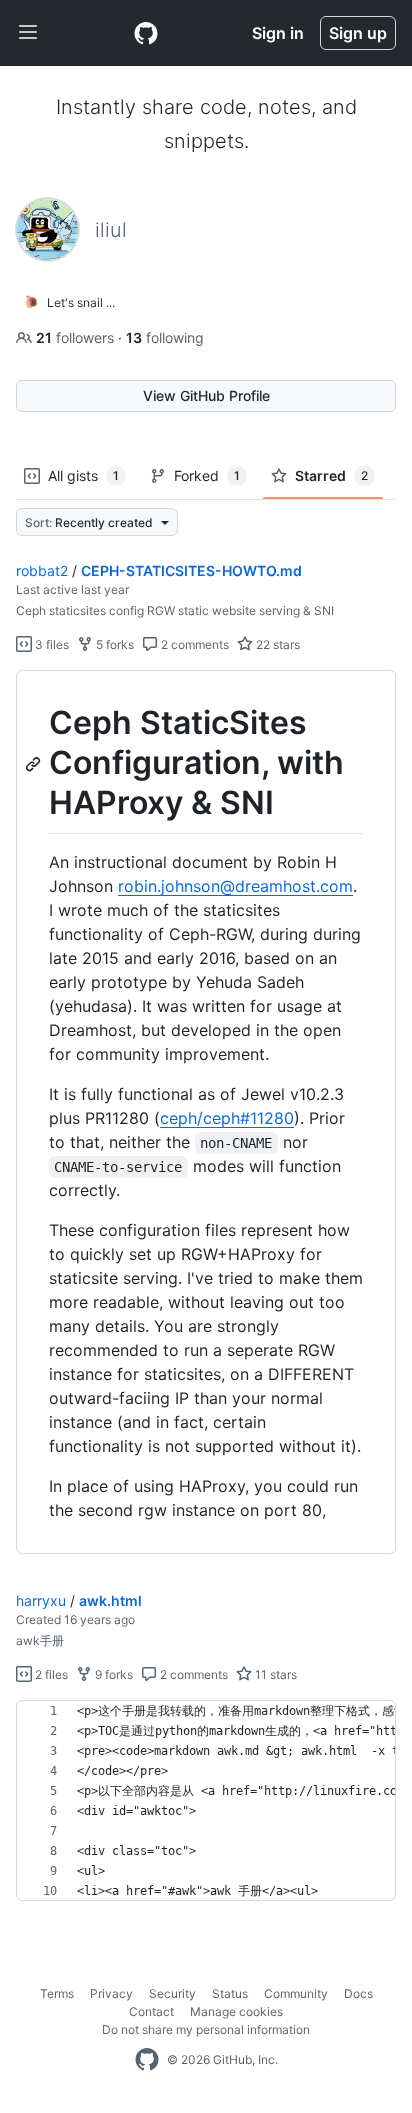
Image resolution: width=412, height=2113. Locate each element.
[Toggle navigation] (28, 33)
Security (172, 1993)
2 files (50, 1674)
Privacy (111, 1993)
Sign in (278, 33)
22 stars (276, 644)
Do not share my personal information (206, 2029)
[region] (206, 1112)
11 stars (274, 1674)
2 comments (193, 644)
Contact (151, 2011)
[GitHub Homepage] (147, 2060)
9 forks (112, 1674)
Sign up (358, 33)
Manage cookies (236, 2011)
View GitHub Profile (206, 395)
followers (77, 337)
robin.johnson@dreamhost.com (235, 886)
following (165, 337)
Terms (57, 1993)
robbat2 (42, 570)
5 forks (113, 644)
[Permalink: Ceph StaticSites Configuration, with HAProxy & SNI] (35, 764)
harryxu (41, 1600)
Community (296, 1993)
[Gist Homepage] (146, 33)
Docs (358, 1993)
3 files (50, 644)
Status (230, 1993)
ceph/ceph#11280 (227, 1118)
